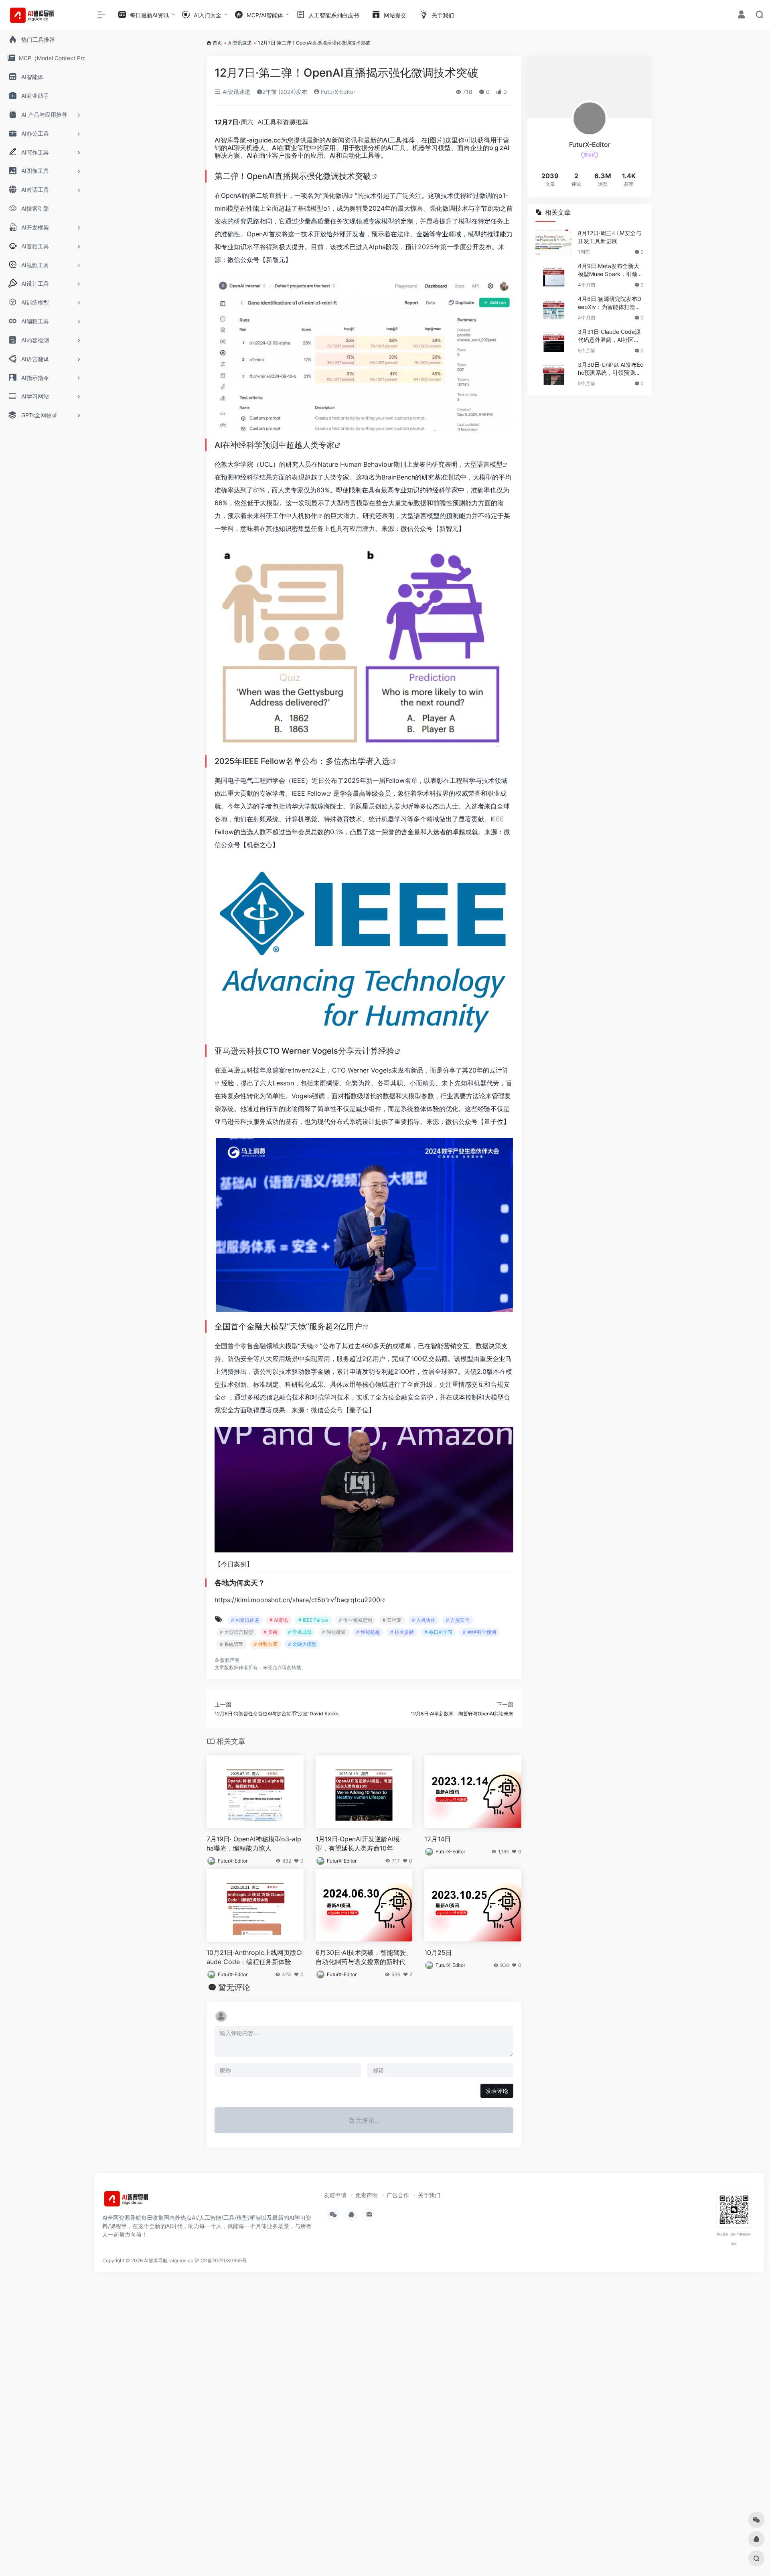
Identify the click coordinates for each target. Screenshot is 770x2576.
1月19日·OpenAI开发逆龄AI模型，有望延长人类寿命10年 (358, 1844)
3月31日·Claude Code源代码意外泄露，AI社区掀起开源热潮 (609, 336)
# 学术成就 (300, 1632)
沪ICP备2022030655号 (221, 2260)
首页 (217, 43)
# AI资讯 (279, 1620)
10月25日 (438, 1952)
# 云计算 (392, 1620)
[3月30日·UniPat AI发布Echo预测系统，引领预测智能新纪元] (553, 374)
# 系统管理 (232, 1644)
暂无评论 (234, 1987)
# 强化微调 (334, 1632)
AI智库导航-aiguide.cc (248, 140)
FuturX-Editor (337, 92)
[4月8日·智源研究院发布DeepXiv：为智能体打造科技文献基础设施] (553, 308)
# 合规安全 (458, 1620)
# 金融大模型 (302, 1644)
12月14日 (438, 1839)
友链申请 (335, 2195)
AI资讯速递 (240, 43)
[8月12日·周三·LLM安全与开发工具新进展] (553, 242)
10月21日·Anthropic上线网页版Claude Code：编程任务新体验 (255, 1957)
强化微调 (335, 195)
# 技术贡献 (402, 1632)
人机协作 (304, 516)
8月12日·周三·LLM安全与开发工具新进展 (610, 237)
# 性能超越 (368, 1632)
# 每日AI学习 (438, 1632)
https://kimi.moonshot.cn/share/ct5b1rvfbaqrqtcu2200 (297, 1600)
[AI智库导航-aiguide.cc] (138, 2201)
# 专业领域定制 (356, 1620)
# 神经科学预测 (479, 1632)
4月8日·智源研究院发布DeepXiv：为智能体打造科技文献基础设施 (610, 303)
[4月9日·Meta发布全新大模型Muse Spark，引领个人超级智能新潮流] (553, 275)
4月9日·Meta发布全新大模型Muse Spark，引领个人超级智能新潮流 (610, 270)
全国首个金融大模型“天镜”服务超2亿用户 (288, 1327)
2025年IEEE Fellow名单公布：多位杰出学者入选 (302, 761)
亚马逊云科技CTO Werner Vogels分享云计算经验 (304, 1051)
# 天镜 (271, 1632)
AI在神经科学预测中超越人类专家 (275, 445)
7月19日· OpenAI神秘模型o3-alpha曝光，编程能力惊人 (254, 1844)
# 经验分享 (266, 1644)
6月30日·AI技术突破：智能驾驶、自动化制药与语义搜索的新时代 (364, 1957)
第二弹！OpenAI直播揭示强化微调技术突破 (293, 176)
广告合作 (398, 2195)
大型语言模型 (483, 464)
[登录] (741, 15)
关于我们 (429, 2195)
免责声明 (367, 2195)
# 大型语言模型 (236, 1632)
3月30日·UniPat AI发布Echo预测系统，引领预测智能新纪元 (611, 369)
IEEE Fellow (309, 793)
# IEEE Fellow (313, 1620)
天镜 (307, 1346)
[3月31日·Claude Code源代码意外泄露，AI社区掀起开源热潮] (553, 341)
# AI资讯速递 (245, 1620)
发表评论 (497, 2091)
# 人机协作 (424, 1620)
